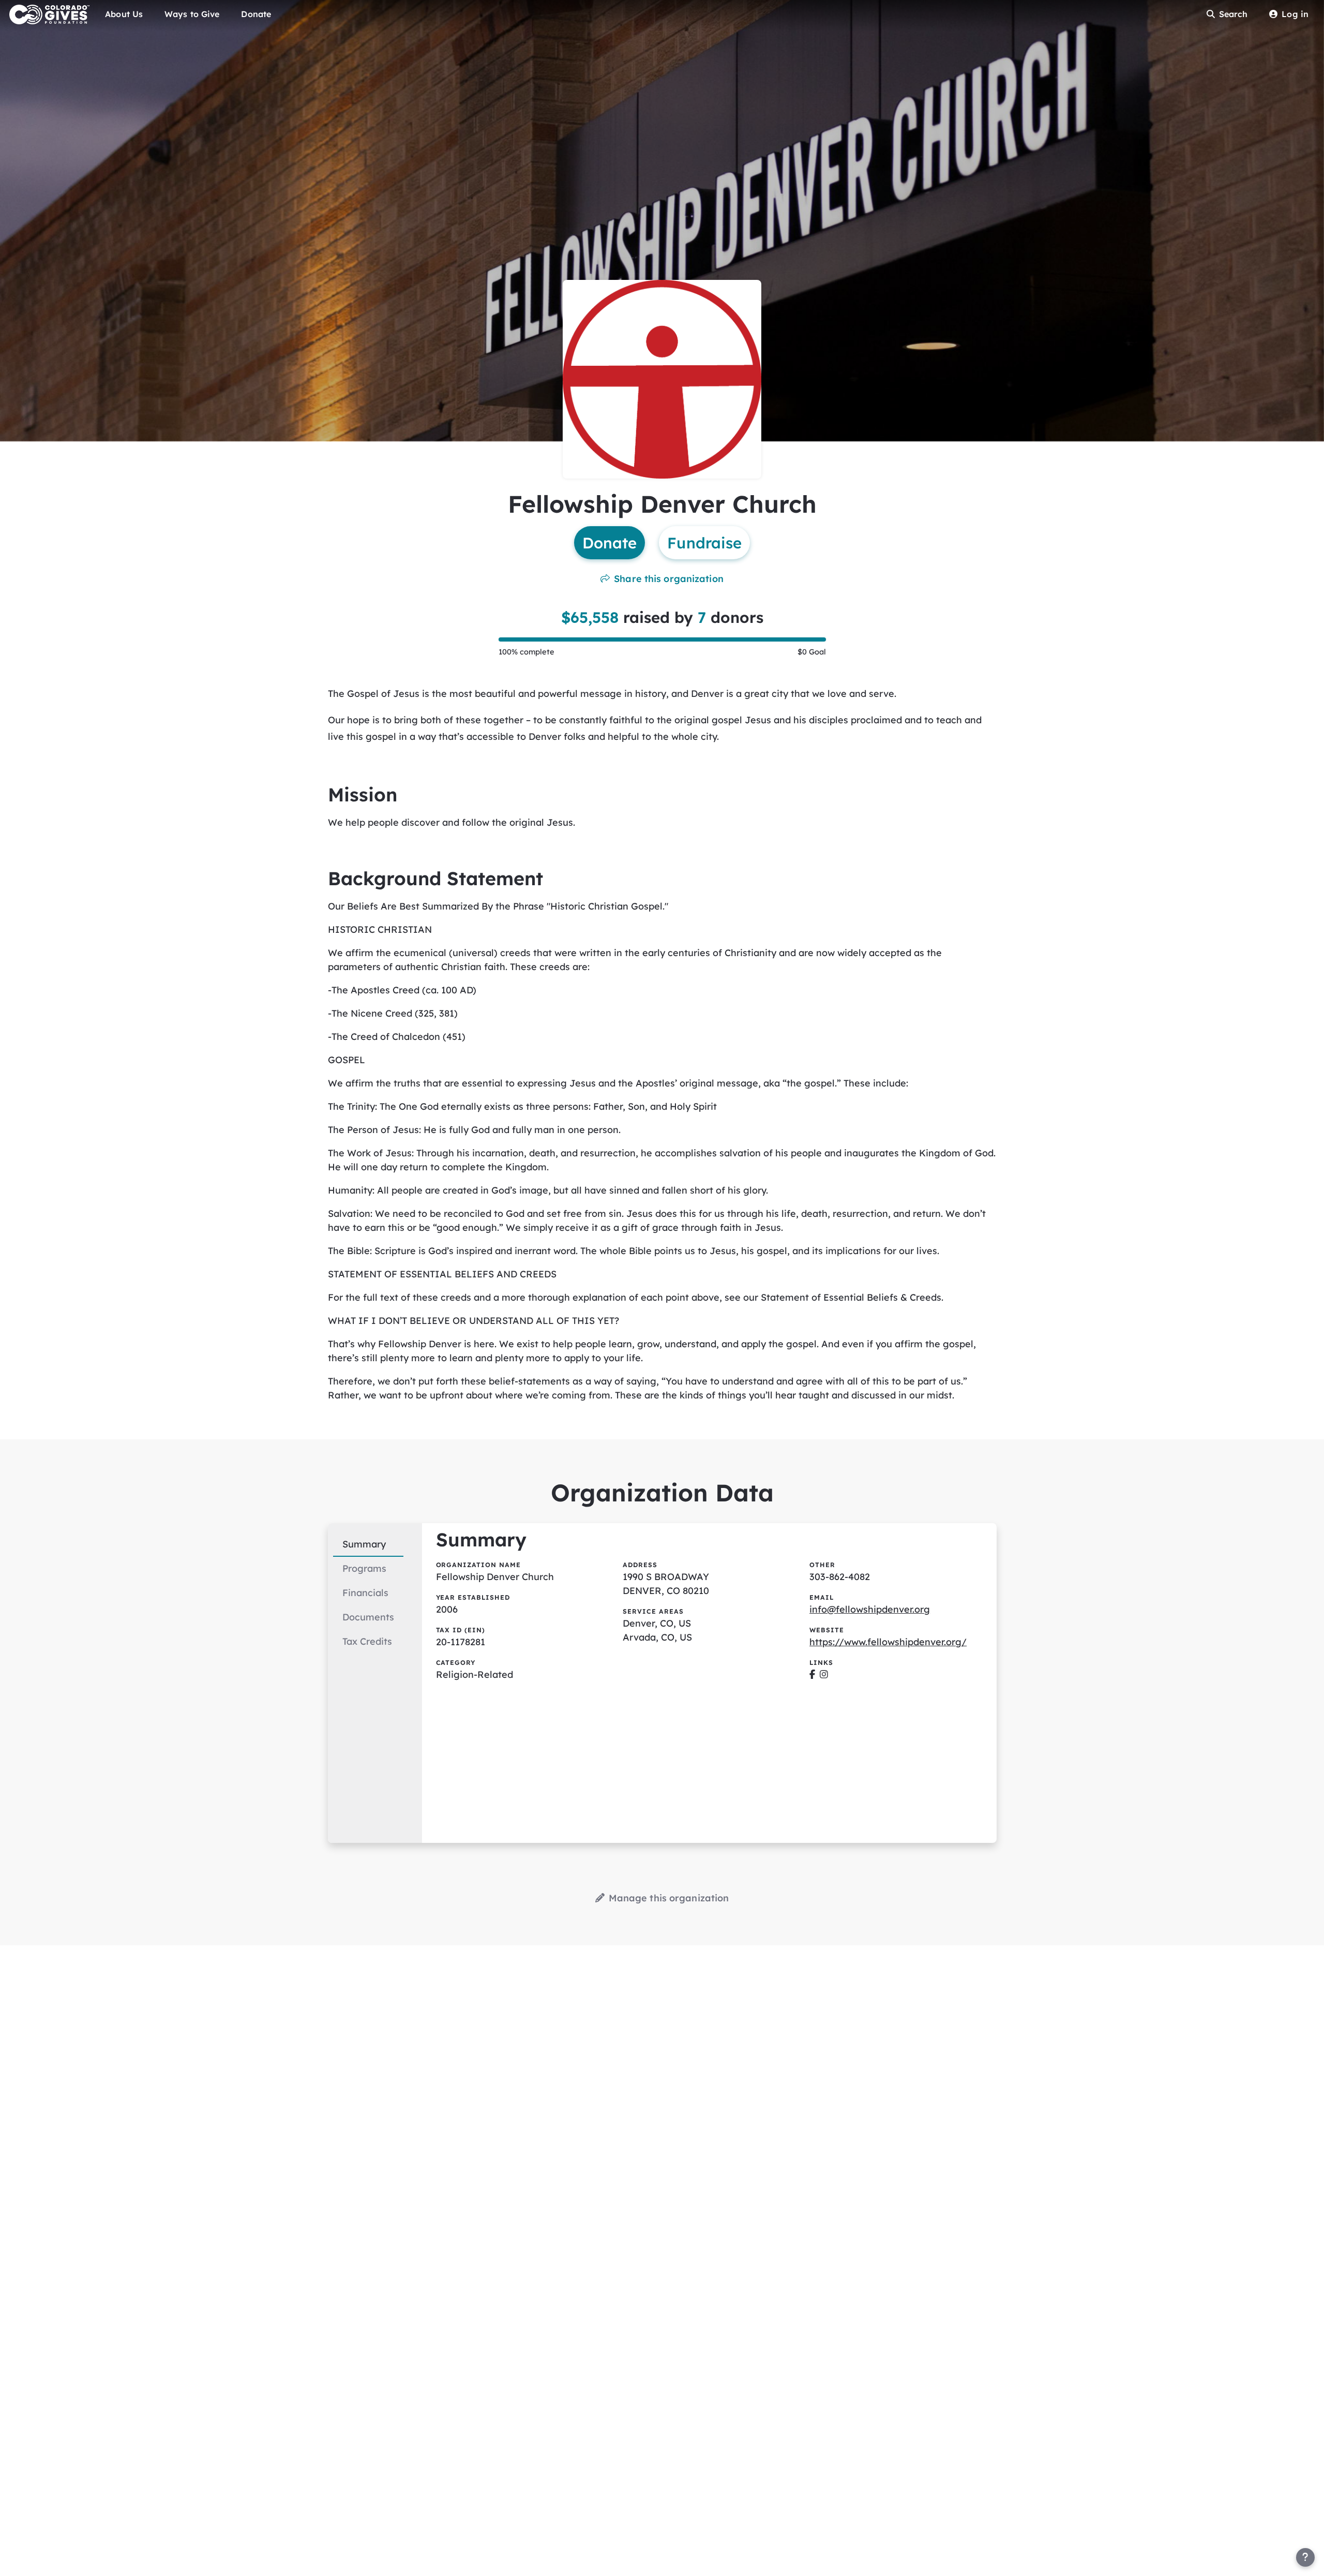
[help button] (1305, 2557)
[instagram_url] (824, 1674)
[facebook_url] (812, 1674)
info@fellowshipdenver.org (870, 1609)
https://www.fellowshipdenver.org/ (888, 1642)
